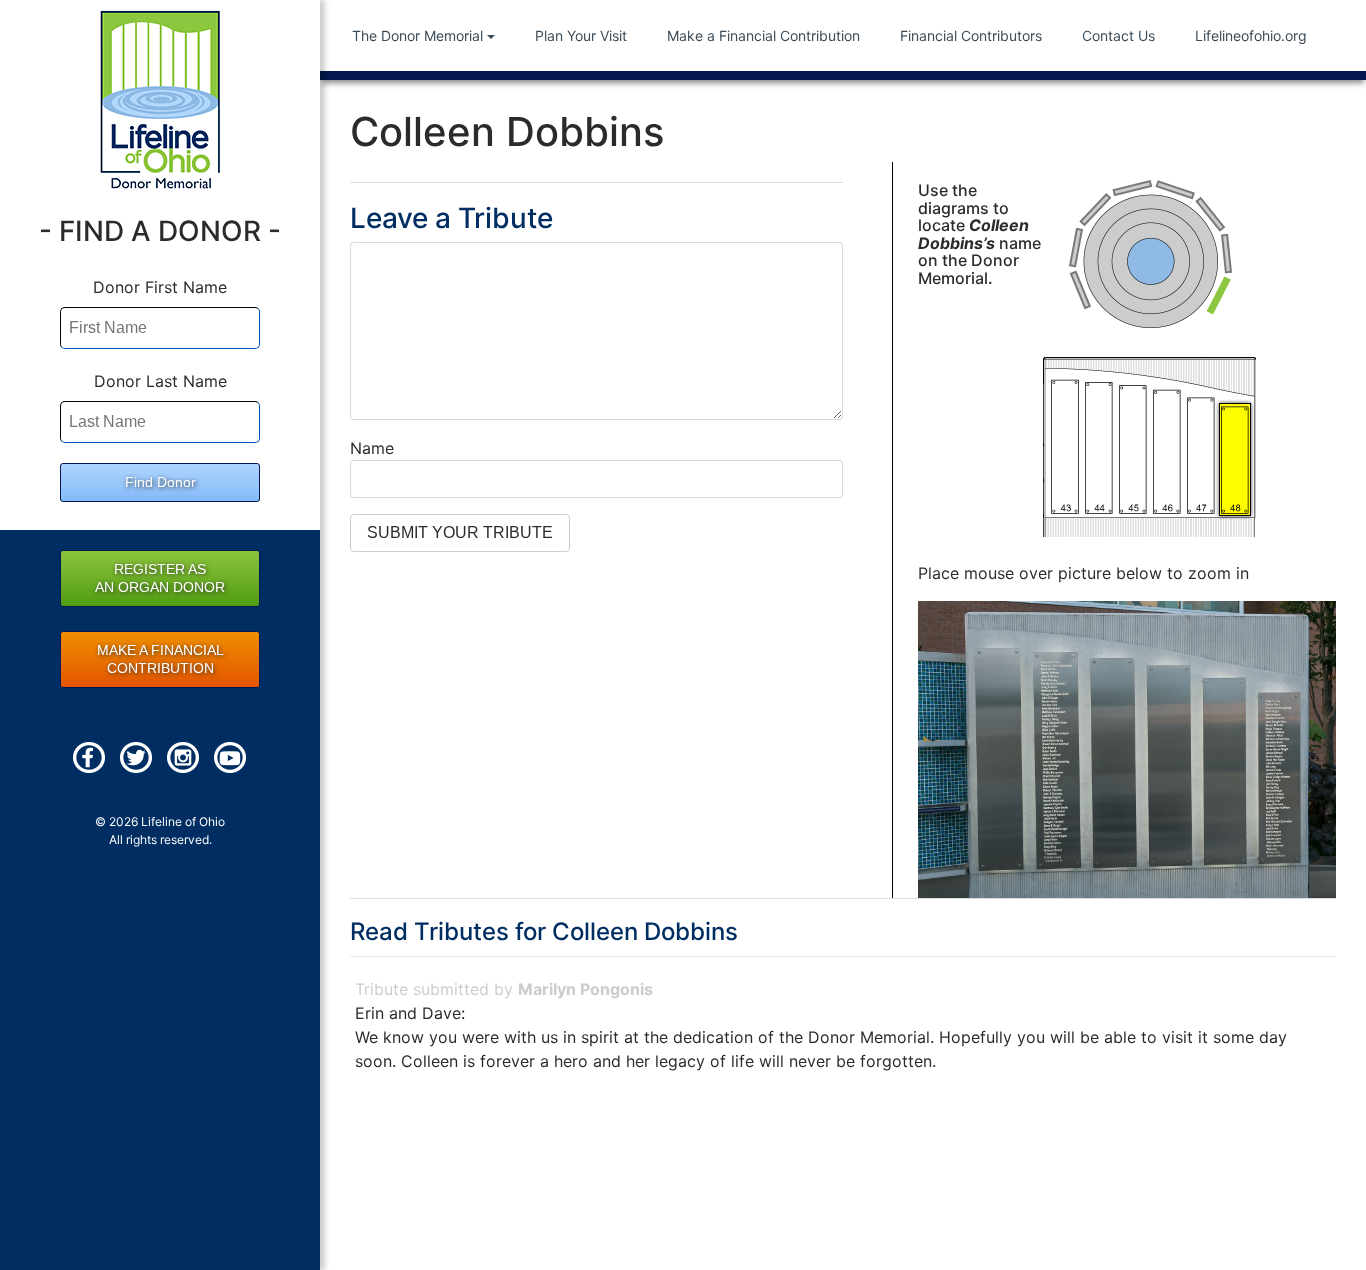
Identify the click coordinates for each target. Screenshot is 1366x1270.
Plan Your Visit (581, 35)
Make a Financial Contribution (763, 35)
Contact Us (1118, 35)
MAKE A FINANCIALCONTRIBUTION (160, 659)
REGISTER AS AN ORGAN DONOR (160, 578)
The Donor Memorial (417, 35)
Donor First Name (160, 287)
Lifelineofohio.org (1251, 35)
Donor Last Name (160, 381)
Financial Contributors (971, 35)
